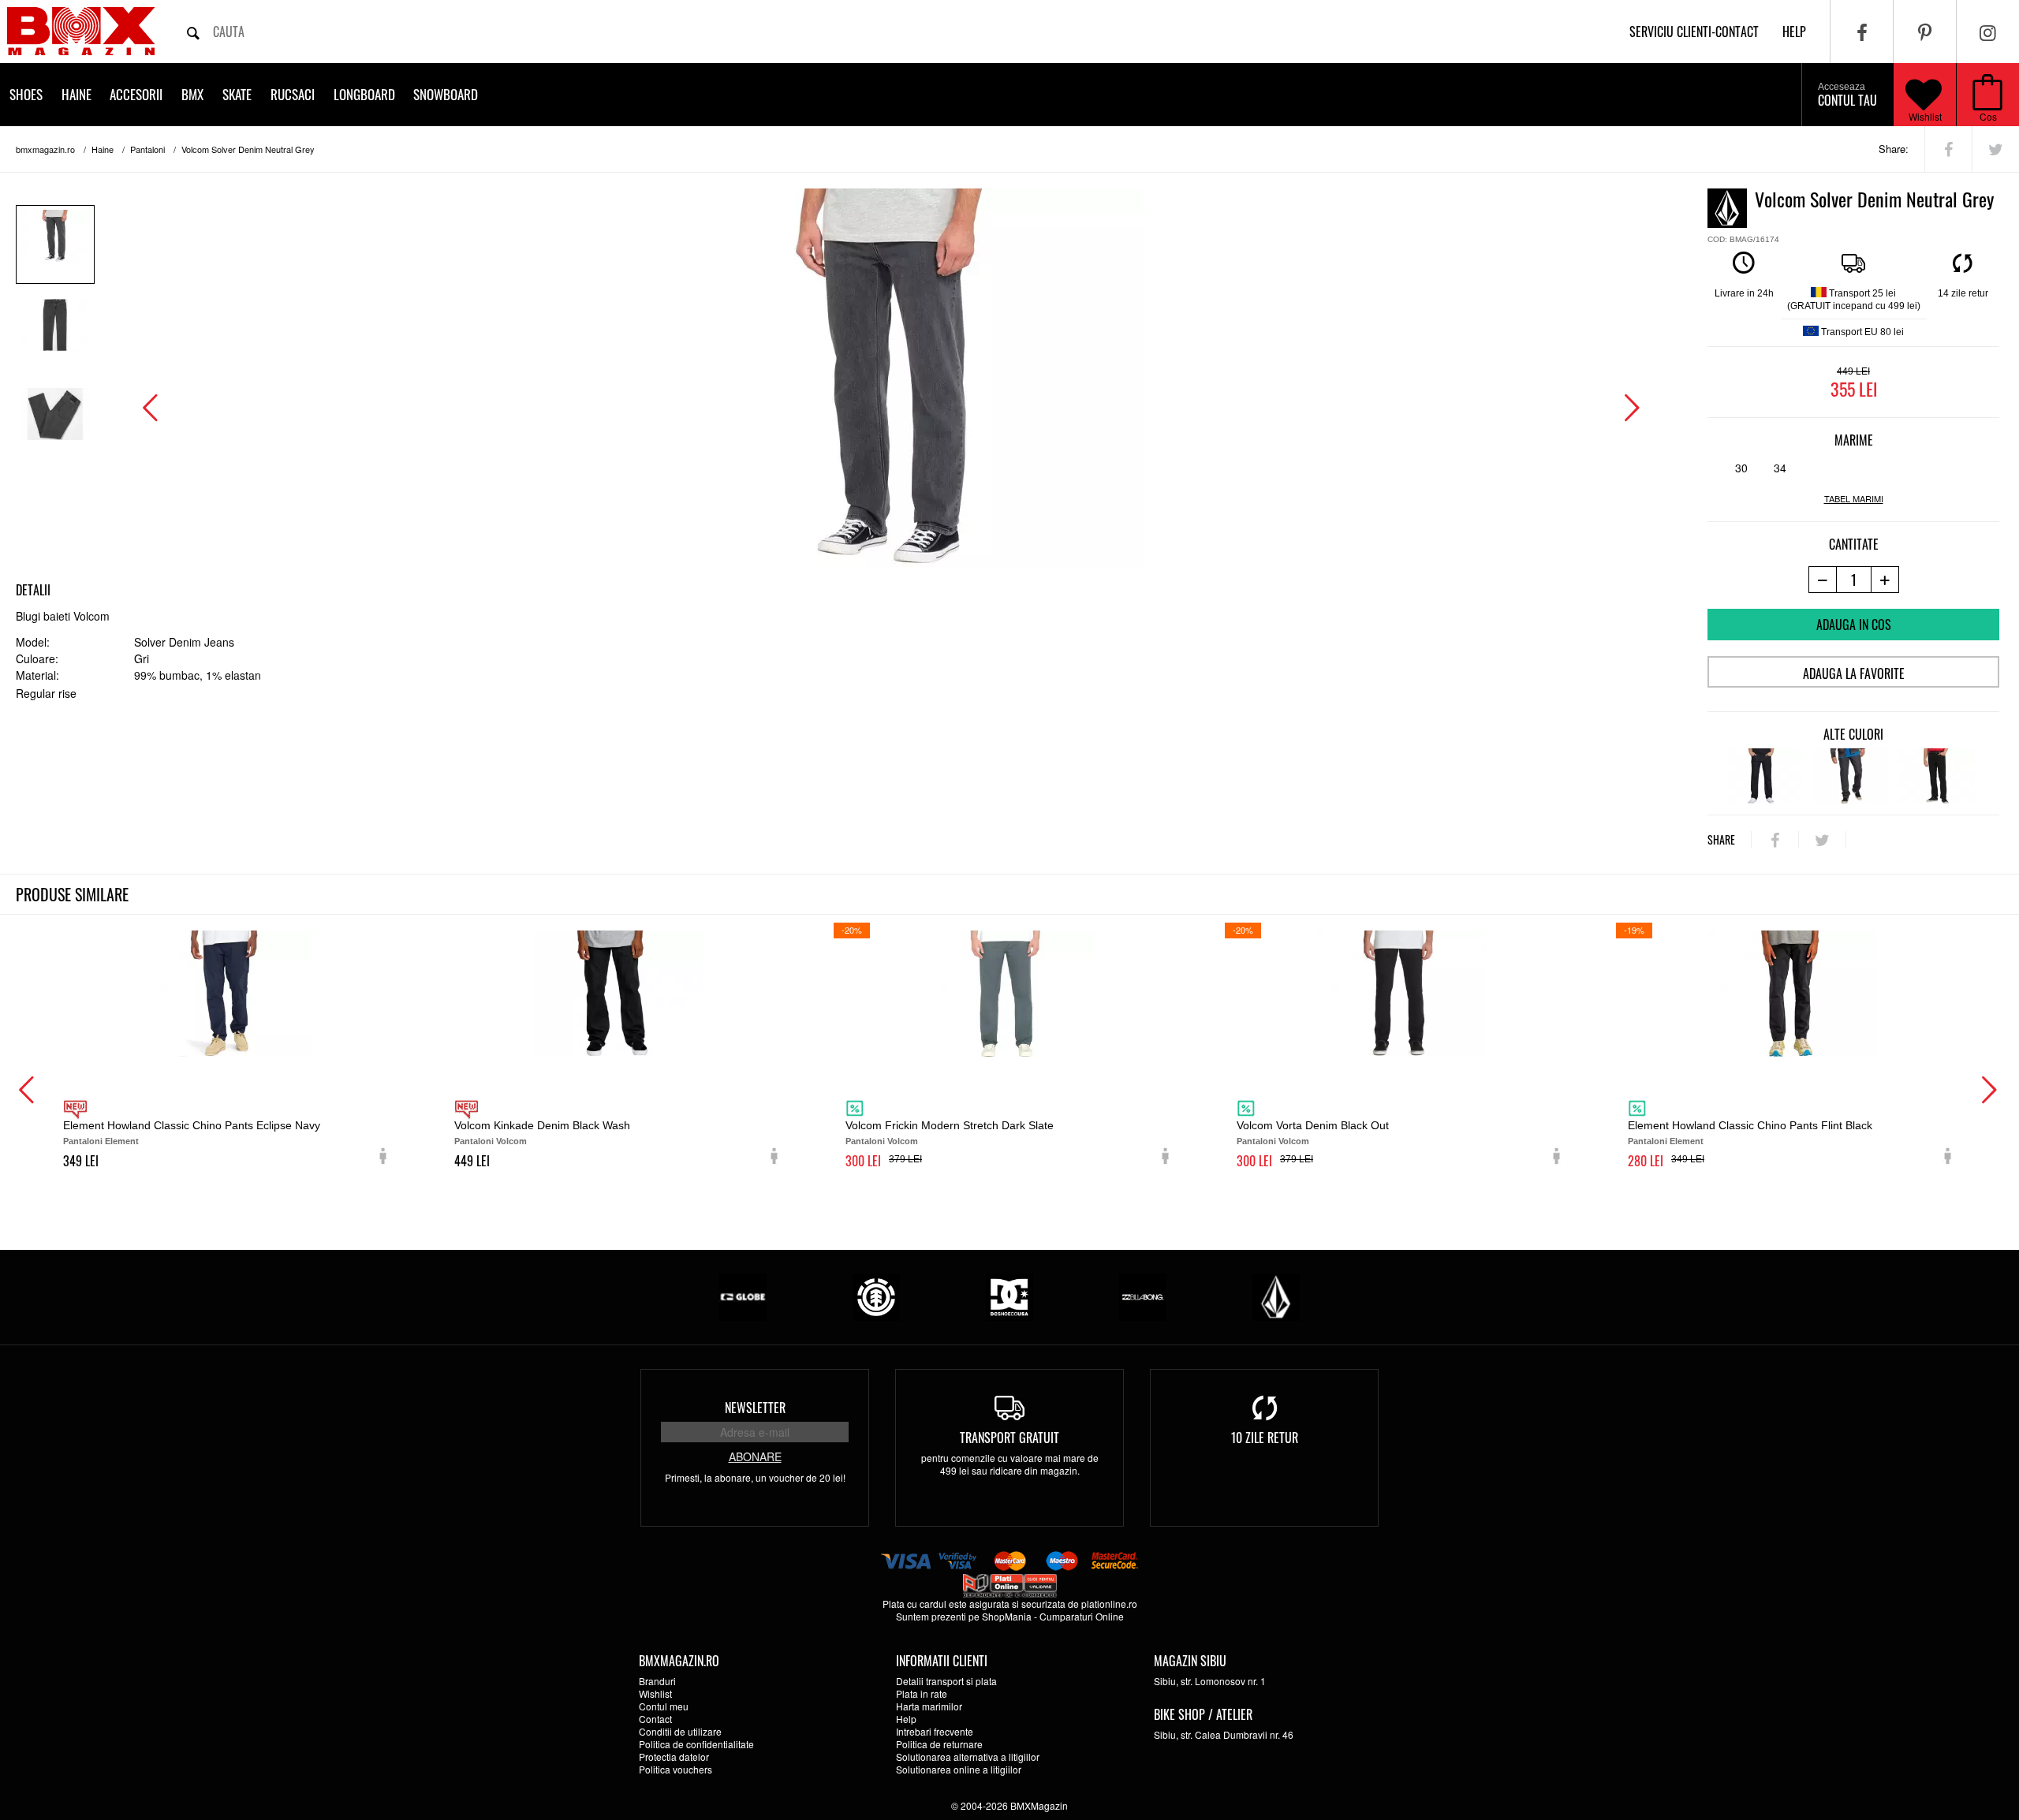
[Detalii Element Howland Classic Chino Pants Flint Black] (1792, 994)
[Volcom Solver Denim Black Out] (1937, 776)
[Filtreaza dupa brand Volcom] (1276, 1295)
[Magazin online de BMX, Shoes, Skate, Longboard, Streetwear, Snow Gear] (81, 31)
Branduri (657, 1681)
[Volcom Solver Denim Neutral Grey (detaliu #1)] (55, 334)
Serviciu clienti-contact (1694, 32)
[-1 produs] (1822, 580)
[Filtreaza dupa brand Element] (876, 1295)
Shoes (26, 94)
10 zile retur (1265, 1438)
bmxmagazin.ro (45, 149)
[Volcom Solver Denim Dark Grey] (1851, 776)
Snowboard (446, 94)
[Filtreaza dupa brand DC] (1009, 1295)
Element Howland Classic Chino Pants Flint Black (1750, 1125)
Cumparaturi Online (1082, 1616)
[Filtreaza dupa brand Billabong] (1143, 1295)
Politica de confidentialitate (696, 1744)
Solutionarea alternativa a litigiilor (968, 1757)
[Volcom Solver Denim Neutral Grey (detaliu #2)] (55, 423)
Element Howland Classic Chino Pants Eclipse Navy (192, 1125)
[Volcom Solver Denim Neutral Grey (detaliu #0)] (55, 244)
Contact (655, 1719)
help (1794, 32)
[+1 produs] (1885, 580)
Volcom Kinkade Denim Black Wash (542, 1125)
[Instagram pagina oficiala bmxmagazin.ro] (1988, 32)
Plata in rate (922, 1693)
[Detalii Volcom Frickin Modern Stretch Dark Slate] (1009, 994)
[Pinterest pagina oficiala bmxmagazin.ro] (1925, 32)
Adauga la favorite (1854, 673)
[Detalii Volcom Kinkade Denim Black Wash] (618, 994)
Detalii (33, 590)
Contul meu (664, 1706)
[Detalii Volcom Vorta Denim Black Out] (1401, 994)
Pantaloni (147, 149)
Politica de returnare (939, 1744)
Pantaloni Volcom (491, 1141)
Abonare (755, 1456)
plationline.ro (1109, 1604)
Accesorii (136, 94)
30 (1741, 468)
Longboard (364, 94)
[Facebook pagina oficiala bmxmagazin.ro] (1862, 32)
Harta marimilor (929, 1706)
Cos (1988, 116)
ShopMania (1007, 1616)
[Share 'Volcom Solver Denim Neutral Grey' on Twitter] (1996, 149)
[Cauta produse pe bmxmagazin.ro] (193, 32)
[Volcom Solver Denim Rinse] (1765, 776)
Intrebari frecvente (935, 1731)
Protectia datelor (674, 1757)
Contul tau (1847, 95)
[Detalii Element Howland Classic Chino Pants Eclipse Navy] (227, 994)
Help (906, 1719)
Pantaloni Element (101, 1141)
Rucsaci (293, 94)
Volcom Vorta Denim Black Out (1313, 1125)
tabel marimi (1854, 499)
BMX (192, 94)
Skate (237, 94)
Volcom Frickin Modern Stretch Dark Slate (950, 1125)
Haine (77, 94)
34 (1780, 468)
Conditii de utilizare (680, 1731)
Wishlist (1925, 116)
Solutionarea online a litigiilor (959, 1769)
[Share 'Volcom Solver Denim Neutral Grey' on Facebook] (1948, 149)
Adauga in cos (1854, 625)
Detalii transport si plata (946, 1681)
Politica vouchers (675, 1769)
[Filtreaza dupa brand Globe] (743, 1295)
